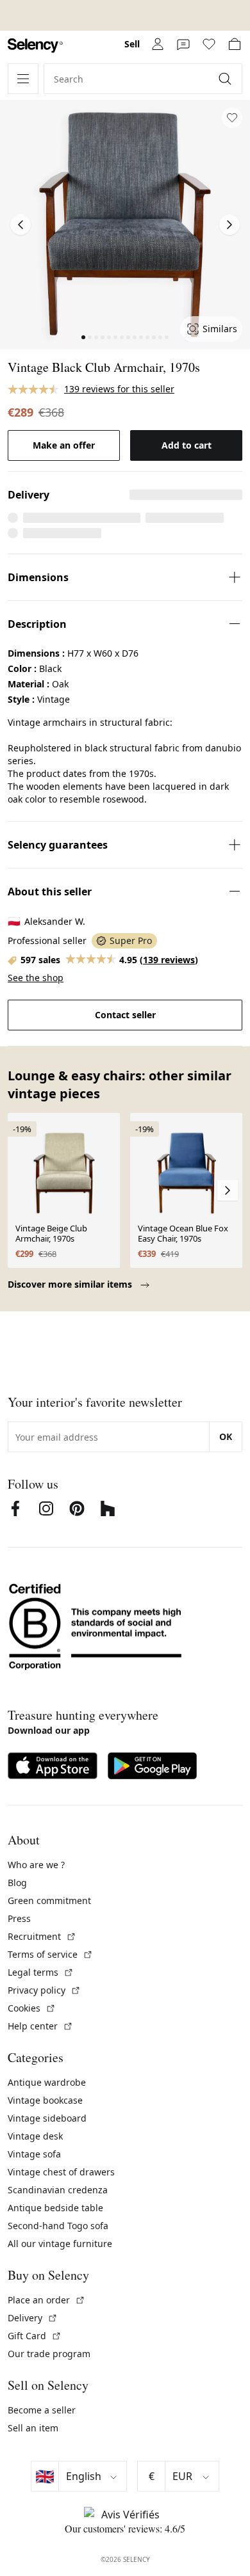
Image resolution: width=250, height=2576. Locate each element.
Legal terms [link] (41, 1972)
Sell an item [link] (33, 2428)
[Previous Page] (21, 225)
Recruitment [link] (42, 1936)
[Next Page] (229, 225)
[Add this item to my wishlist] (232, 118)
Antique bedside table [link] (55, 2208)
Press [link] (19, 1918)
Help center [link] (40, 2026)
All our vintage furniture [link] (60, 2244)
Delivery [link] (33, 2318)
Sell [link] (132, 44)
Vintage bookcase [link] (45, 2100)
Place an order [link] (46, 2300)
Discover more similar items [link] (71, 1284)
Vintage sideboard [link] (47, 2118)
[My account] (158, 44)
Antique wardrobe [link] (47, 2082)
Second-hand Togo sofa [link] (58, 2226)
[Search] (226, 79)
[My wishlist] (209, 44)
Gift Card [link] (35, 2336)
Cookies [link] (32, 2008)
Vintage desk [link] (35, 2136)
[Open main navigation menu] (23, 79)
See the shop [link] (36, 978)
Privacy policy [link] (44, 1990)
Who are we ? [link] (36, 1865)
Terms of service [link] (50, 1954)
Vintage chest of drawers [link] (61, 2172)
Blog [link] (17, 1883)
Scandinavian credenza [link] (58, 2190)
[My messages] (183, 44)
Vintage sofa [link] (34, 2154)
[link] (35, 46)
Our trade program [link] (49, 2354)
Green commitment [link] (49, 1900)
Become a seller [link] (42, 2410)
